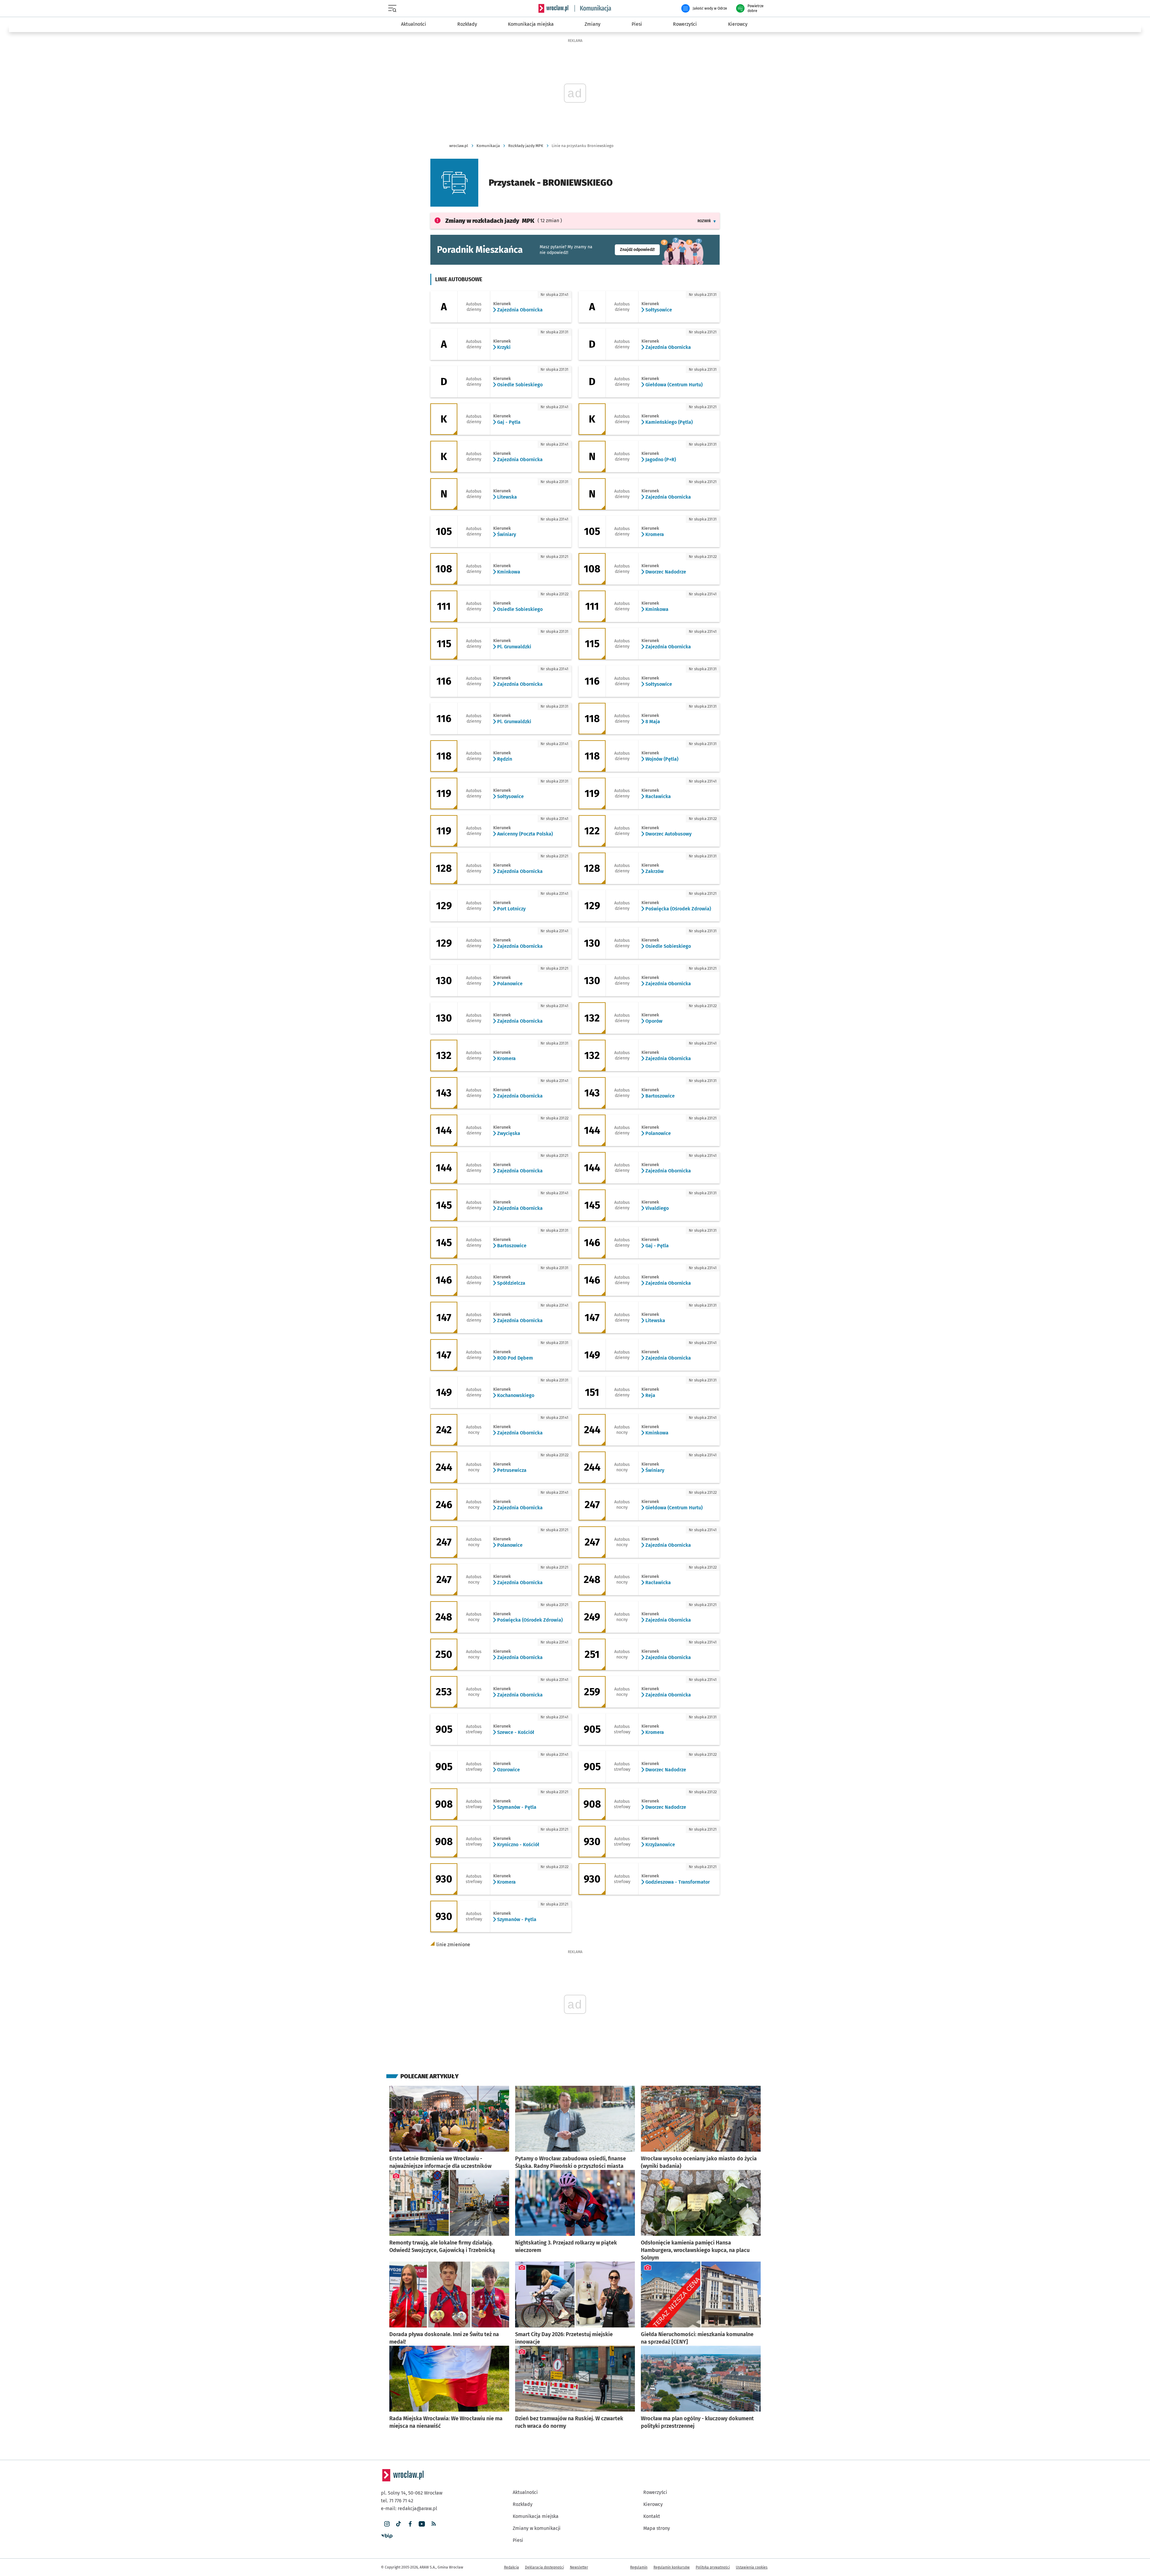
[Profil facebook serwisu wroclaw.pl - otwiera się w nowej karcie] (410, 2524)
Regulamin (639, 2567)
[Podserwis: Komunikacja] (593, 8)
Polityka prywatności (713, 2567)
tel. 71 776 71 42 (397, 2501)
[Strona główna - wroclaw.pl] (553, 8)
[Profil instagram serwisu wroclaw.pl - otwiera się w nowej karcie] (387, 2524)
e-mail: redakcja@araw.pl (409, 2508)
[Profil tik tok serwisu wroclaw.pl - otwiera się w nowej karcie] (398, 2524)
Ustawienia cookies (752, 2567)
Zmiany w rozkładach (490, 221)
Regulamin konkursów (672, 2567)
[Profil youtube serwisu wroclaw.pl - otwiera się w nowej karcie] (422, 2524)
